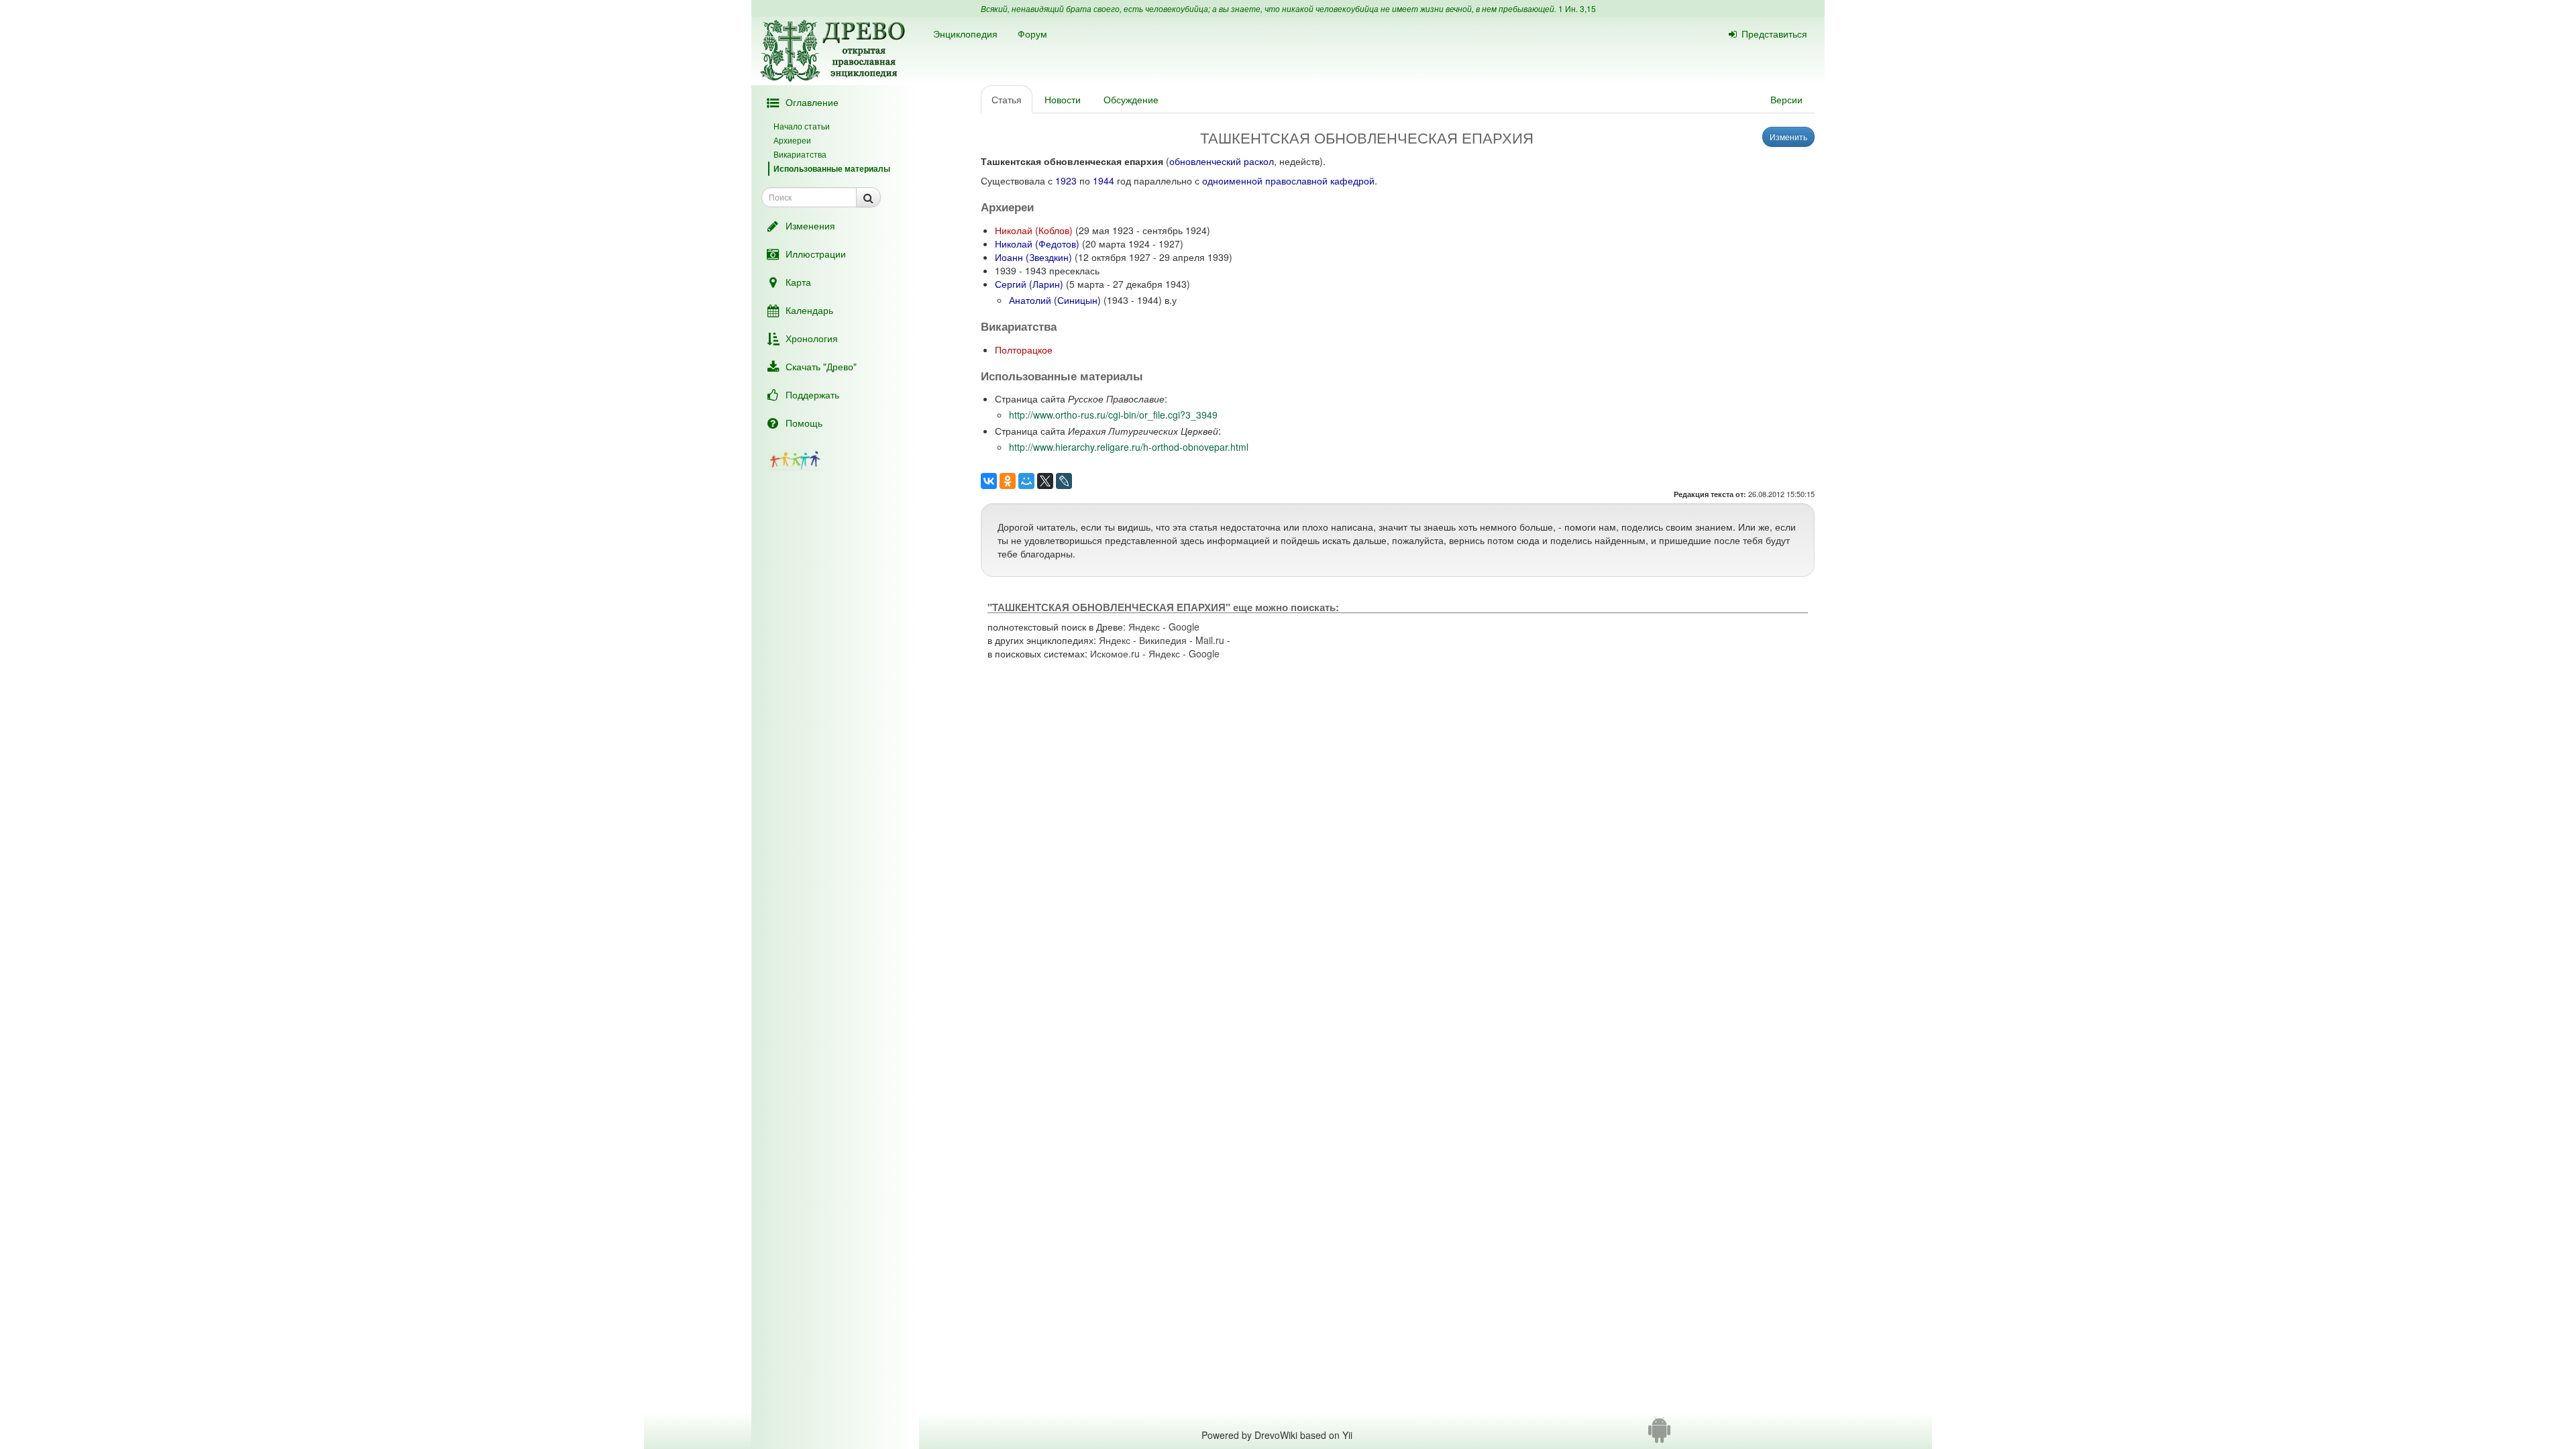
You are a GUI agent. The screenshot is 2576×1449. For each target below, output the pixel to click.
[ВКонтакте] (989, 481)
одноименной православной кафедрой (1288, 180)
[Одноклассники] (1008, 481)
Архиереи (792, 140)
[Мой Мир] (1026, 481)
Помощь (804, 423)
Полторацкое (1024, 350)
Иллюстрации (816, 254)
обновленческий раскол (1222, 161)
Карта (798, 282)
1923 (1066, 180)
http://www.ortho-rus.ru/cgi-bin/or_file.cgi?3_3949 (1113, 415)
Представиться (1774, 34)
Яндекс (1144, 627)
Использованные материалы (832, 168)
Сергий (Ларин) (1029, 284)
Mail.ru (1210, 640)
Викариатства (800, 154)
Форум (1032, 34)
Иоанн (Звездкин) (1033, 257)
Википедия (1163, 640)
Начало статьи (802, 126)
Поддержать (812, 394)
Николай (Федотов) (1037, 244)
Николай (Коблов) (1034, 230)
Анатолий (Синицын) (1055, 300)
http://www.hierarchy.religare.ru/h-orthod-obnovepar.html (1129, 447)
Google (1184, 627)
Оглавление (812, 102)
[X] (1045, 481)
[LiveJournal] (1064, 481)
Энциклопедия (965, 34)
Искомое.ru (1115, 653)
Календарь (809, 310)
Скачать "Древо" (821, 366)
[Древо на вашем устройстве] (1659, 1435)
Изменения (810, 225)
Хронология (812, 338)
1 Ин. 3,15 (1577, 8)
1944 (1104, 180)
